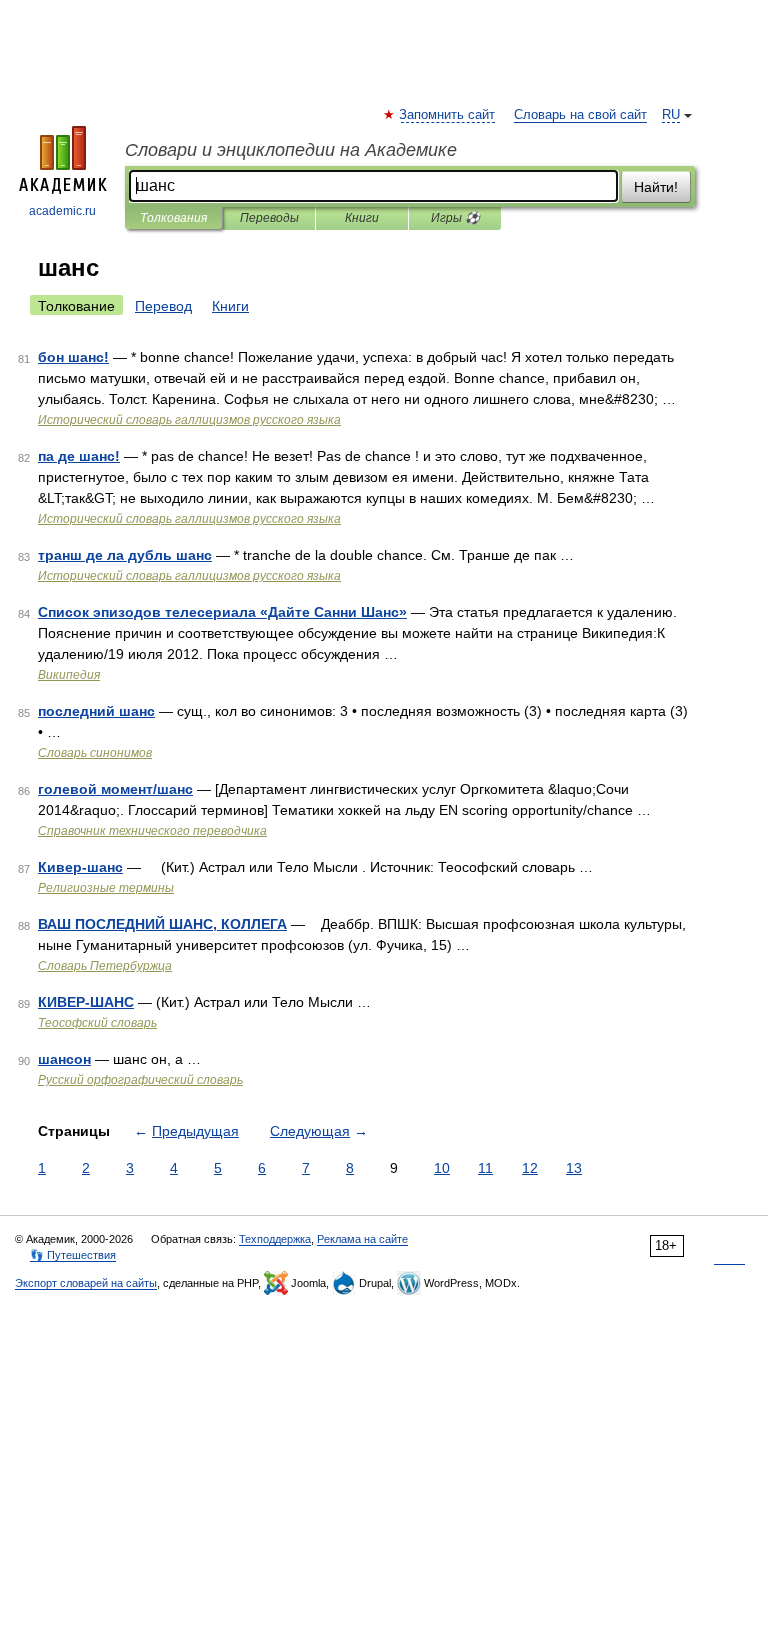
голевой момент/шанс (115, 789)
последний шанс (96, 711)
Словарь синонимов (95, 753)
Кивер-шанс (80, 867)
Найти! (656, 187)
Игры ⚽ (455, 218)
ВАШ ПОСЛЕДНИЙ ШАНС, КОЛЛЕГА (162, 924)
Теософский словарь (97, 1023)
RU (671, 115)
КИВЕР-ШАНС (86, 1002)
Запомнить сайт (448, 115)
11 (485, 1168)
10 (442, 1168)
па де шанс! (79, 456)
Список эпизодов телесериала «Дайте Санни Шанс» (222, 612)
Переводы (269, 218)
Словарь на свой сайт (580, 115)
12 (530, 1168)
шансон (64, 1059)
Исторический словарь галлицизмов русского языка (189, 420)
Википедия (69, 675)
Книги (362, 218)
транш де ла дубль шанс (125, 555)
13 (574, 1168)
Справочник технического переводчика (152, 831)
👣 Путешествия (73, 1255)
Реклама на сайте (362, 1239)
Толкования (173, 218)
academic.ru (62, 211)
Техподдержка (275, 1239)
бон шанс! (73, 357)
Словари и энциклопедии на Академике (291, 150)
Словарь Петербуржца (105, 966)
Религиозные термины (106, 888)
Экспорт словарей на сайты (86, 1283)
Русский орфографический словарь (140, 1080)
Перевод (163, 306)
